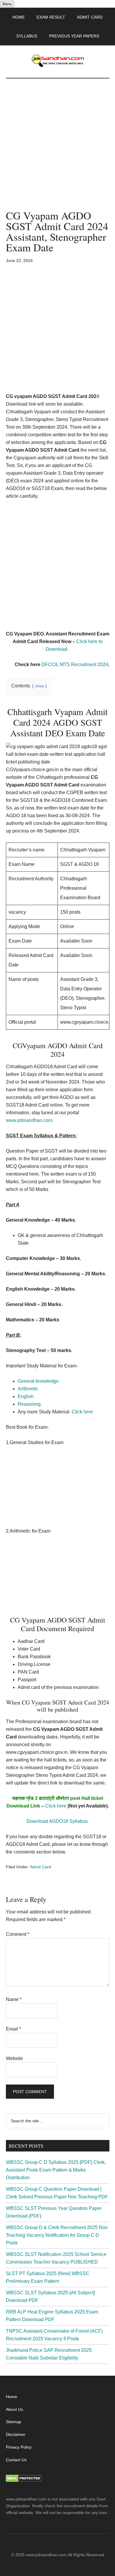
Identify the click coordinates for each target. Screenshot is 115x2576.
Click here (56, 1806)
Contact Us (16, 2460)
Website (14, 2058)
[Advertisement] (57, 150)
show (40, 686)
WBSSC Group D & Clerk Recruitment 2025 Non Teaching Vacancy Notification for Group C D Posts (57, 2235)
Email (13, 2029)
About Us (14, 2409)
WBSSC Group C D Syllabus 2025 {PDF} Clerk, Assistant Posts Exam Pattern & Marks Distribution (56, 2170)
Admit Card (41, 1867)
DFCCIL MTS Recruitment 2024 (75, 665)
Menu (7, 4)
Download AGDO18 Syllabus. (58, 1821)
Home (11, 2397)
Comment (18, 1934)
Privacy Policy (19, 2447)
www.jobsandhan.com (29, 1120)
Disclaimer (16, 2434)
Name (14, 1999)
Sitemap (14, 2422)
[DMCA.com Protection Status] (24, 2480)
